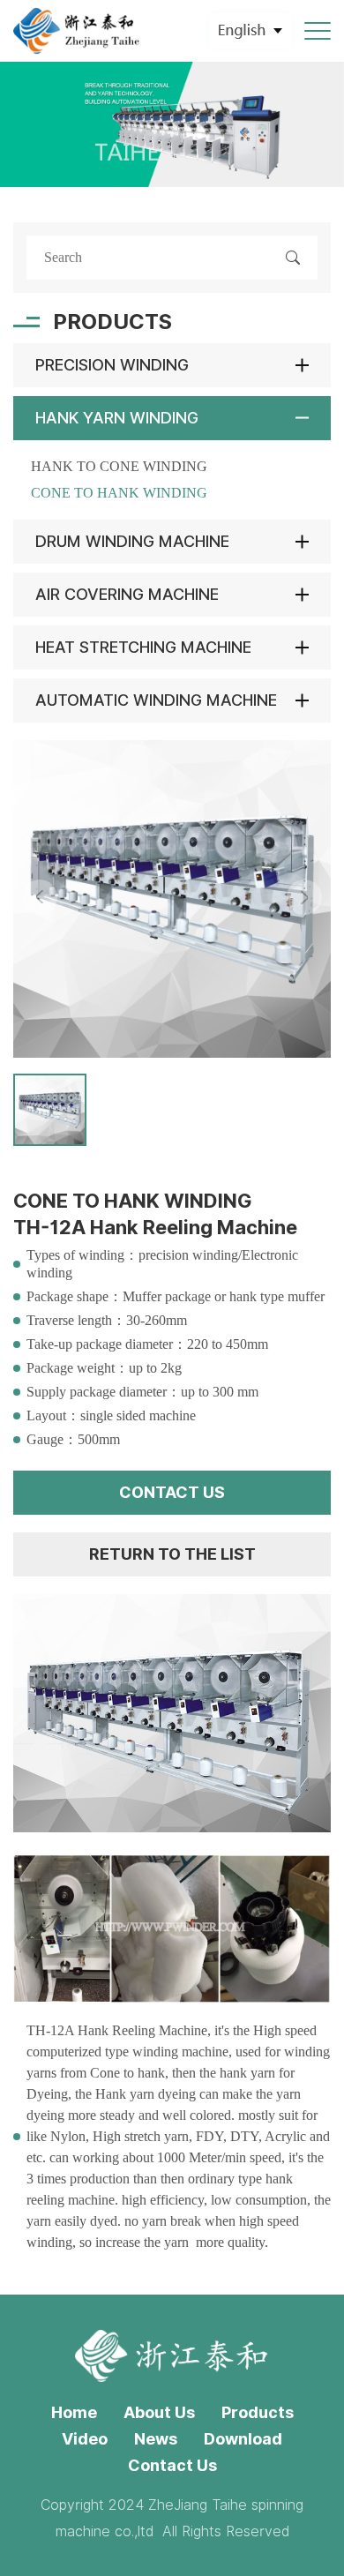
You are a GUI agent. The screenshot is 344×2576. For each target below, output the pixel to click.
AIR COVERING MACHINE (127, 594)
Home (74, 2412)
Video (85, 2439)
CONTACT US (172, 1492)
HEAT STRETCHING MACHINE (143, 647)
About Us (159, 2412)
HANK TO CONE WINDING (119, 466)
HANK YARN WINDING (117, 418)
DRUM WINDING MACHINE (132, 541)
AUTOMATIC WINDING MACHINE (156, 700)
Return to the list (172, 1554)
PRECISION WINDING (112, 365)
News (156, 2439)
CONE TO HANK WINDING (119, 493)
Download (243, 2439)
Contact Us (172, 2465)
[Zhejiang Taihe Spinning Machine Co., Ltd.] (77, 31)
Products (258, 2412)
